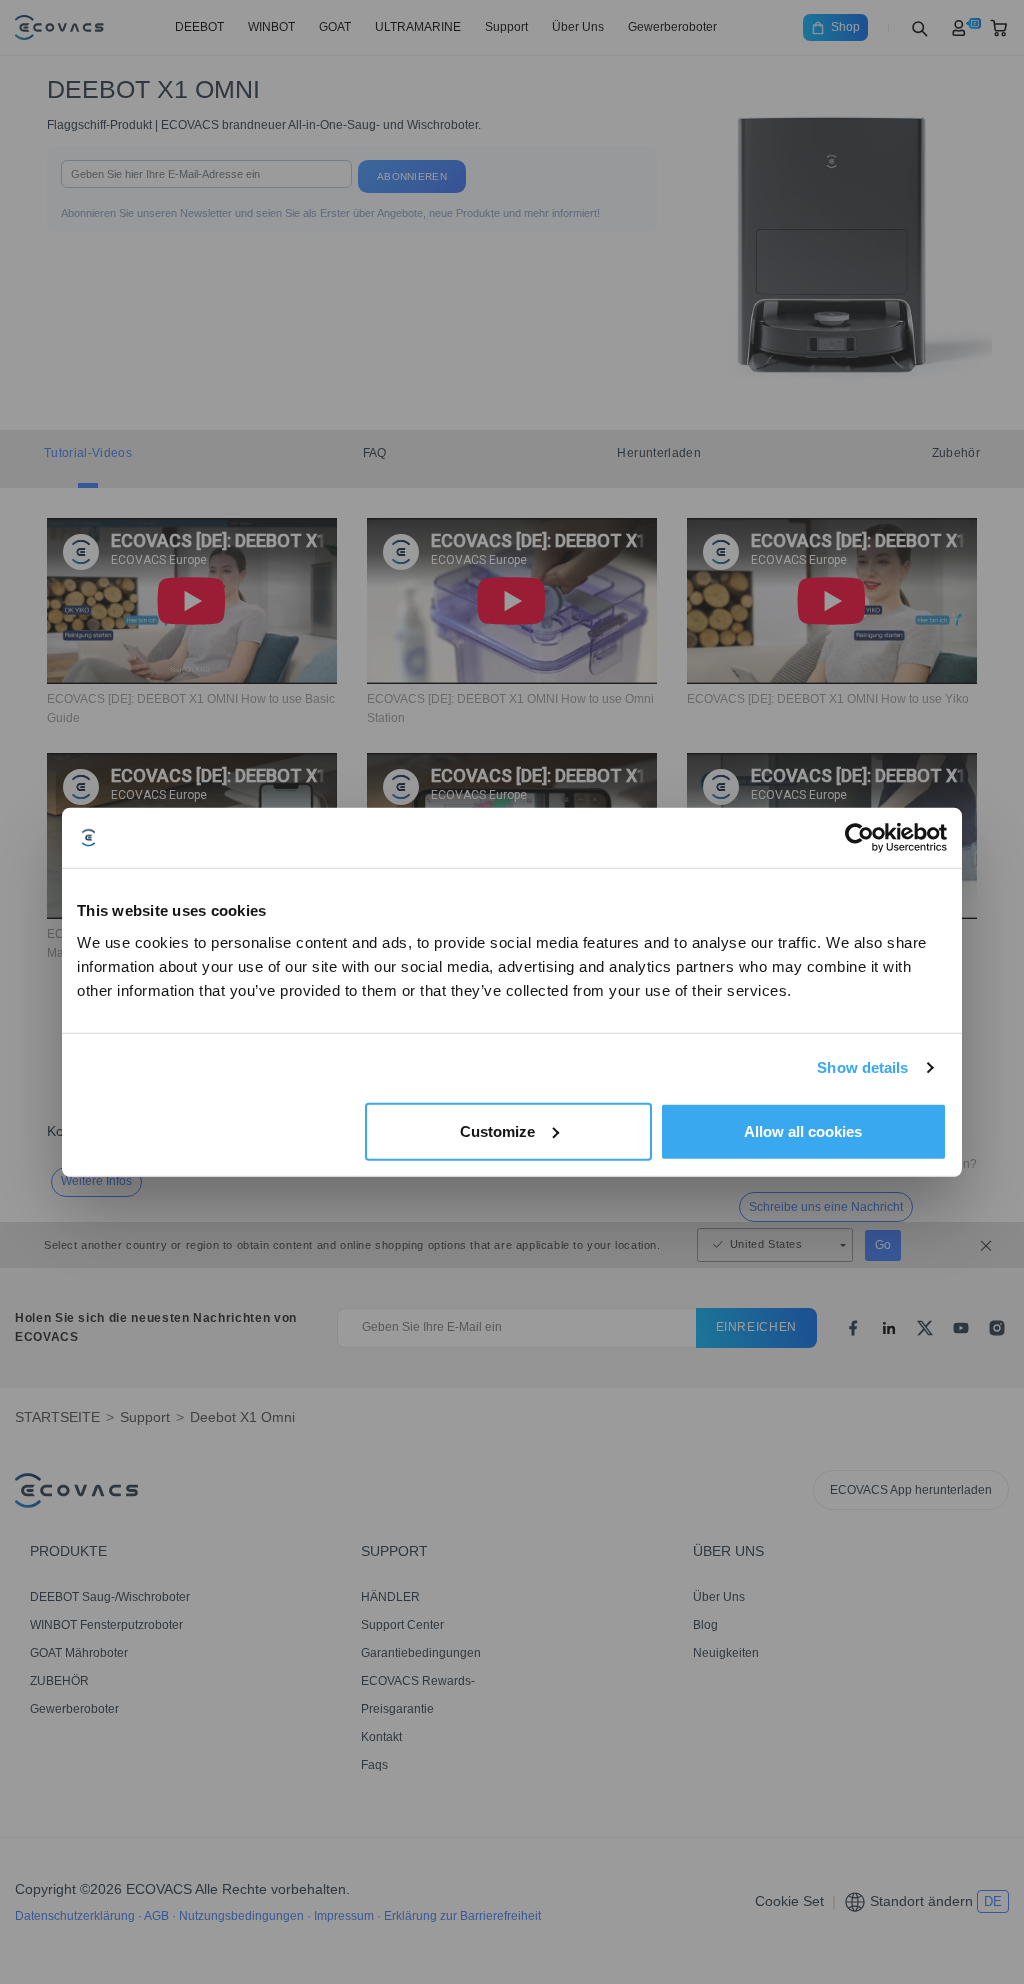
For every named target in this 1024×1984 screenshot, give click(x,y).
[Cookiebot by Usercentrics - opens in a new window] (859, 838)
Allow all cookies (803, 1130)
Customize (497, 1130)
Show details (862, 1067)
